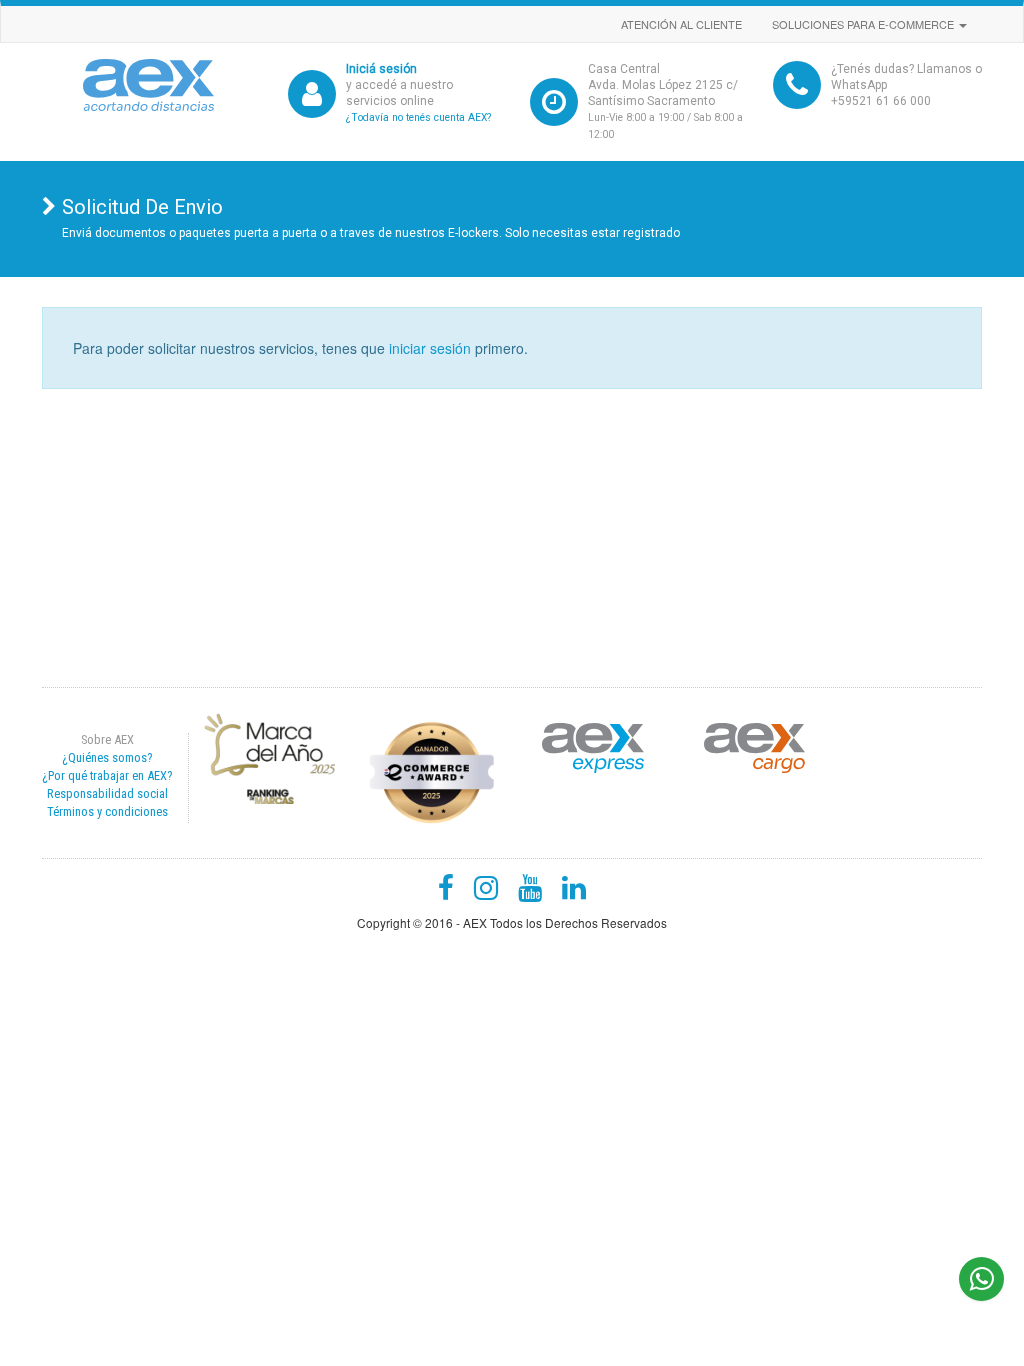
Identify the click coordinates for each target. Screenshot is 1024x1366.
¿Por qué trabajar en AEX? (107, 775)
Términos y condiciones (107, 811)
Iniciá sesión (381, 69)
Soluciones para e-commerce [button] (864, 24)
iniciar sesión (430, 348)
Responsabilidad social (107, 793)
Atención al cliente (681, 24)
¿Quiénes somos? (107, 757)
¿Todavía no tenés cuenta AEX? (418, 117)
